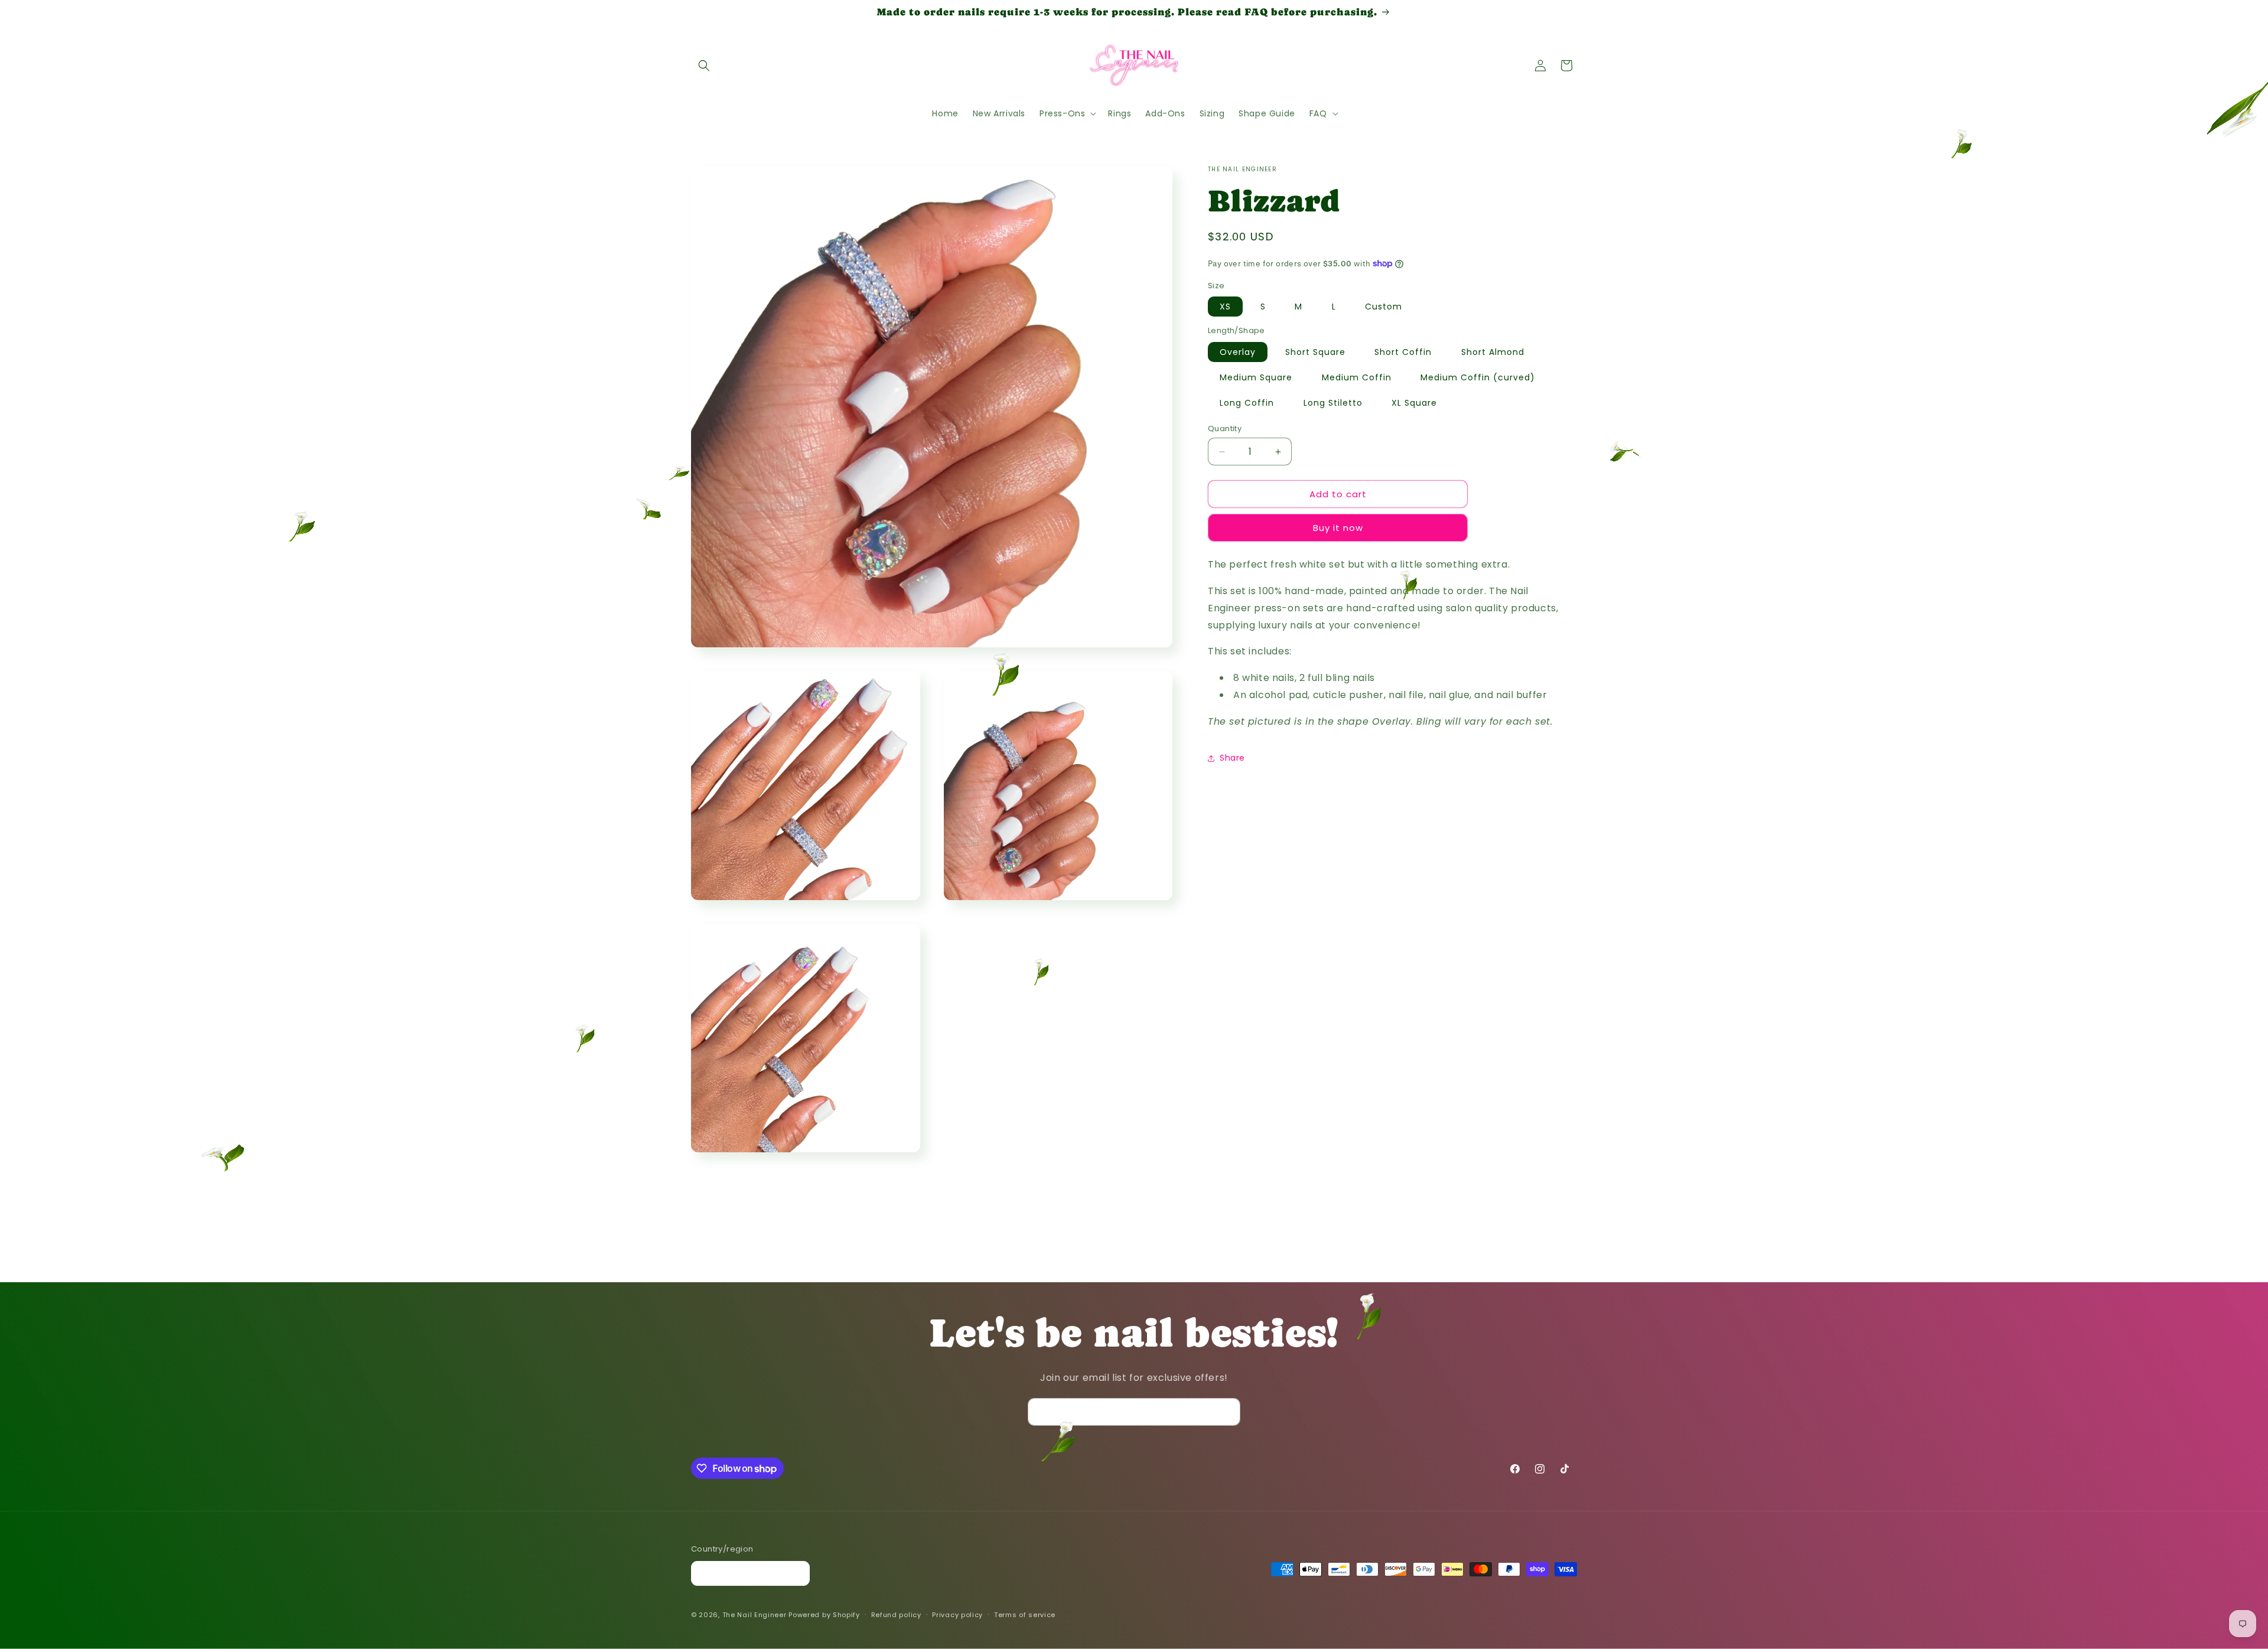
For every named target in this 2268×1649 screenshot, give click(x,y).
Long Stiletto (1333, 403)
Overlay (1238, 352)
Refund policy (896, 1615)
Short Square (1315, 352)
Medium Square (1256, 377)
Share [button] (1232, 758)
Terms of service (1025, 1615)
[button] (704, 66)
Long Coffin (1247, 403)
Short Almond (1493, 352)
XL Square (1414, 403)
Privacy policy (957, 1615)
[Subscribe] (1227, 1412)
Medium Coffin (1357, 377)
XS (1225, 307)
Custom (1384, 307)
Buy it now (1338, 528)
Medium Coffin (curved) (1478, 377)
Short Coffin (1403, 352)
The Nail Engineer (756, 1615)
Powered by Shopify (824, 1615)
